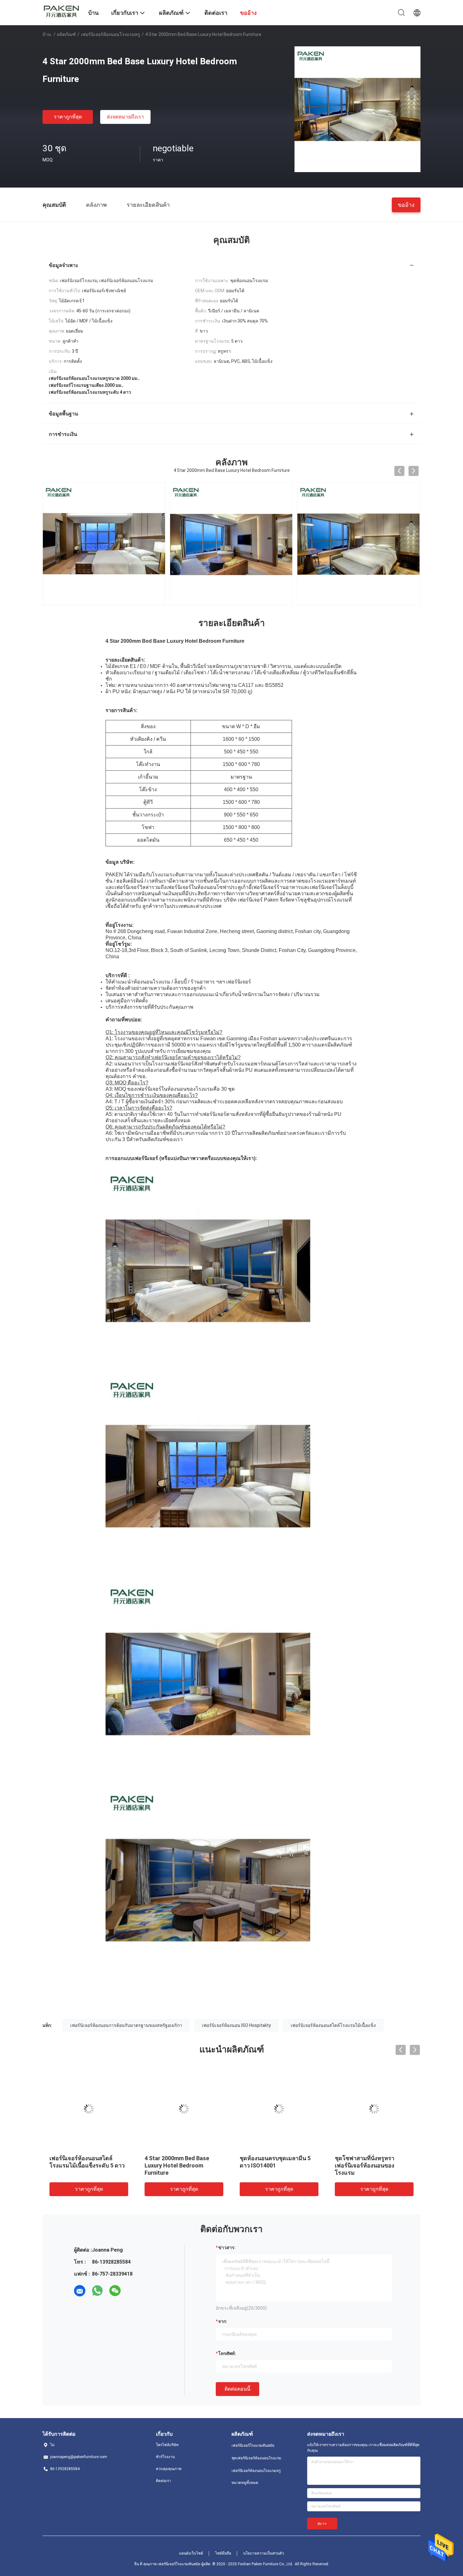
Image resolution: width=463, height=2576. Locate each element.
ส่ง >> (322, 2524)
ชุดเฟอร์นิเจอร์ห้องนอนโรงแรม (256, 2458)
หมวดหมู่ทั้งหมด (245, 2483)
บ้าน (47, 34)
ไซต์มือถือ (223, 2553)
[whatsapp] (97, 2291)
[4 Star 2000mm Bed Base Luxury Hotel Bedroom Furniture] (357, 109)
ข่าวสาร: (227, 2248)
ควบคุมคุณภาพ (169, 2469)
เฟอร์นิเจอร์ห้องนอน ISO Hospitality (236, 2025)
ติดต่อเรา (163, 2481)
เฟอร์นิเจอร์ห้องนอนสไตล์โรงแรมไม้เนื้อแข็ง (333, 2025)
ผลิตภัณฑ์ (66, 34)
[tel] (133, 2291)
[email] (80, 2291)
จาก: (223, 2321)
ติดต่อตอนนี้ (237, 2389)
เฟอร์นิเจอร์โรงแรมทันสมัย (253, 2445)
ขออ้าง (406, 204)
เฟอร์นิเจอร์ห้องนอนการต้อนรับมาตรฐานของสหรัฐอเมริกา (126, 2025)
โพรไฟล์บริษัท (167, 2445)
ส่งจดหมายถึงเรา (125, 117)
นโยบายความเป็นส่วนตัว (264, 2553)
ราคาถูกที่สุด (68, 117)
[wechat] (115, 2291)
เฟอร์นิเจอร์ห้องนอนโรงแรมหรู (111, 34)
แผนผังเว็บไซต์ (191, 2553)
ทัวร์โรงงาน (165, 2457)
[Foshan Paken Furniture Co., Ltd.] (61, 10)
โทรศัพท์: (227, 2353)
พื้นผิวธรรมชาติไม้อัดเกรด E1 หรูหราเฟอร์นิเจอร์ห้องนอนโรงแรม (373, 2165)
